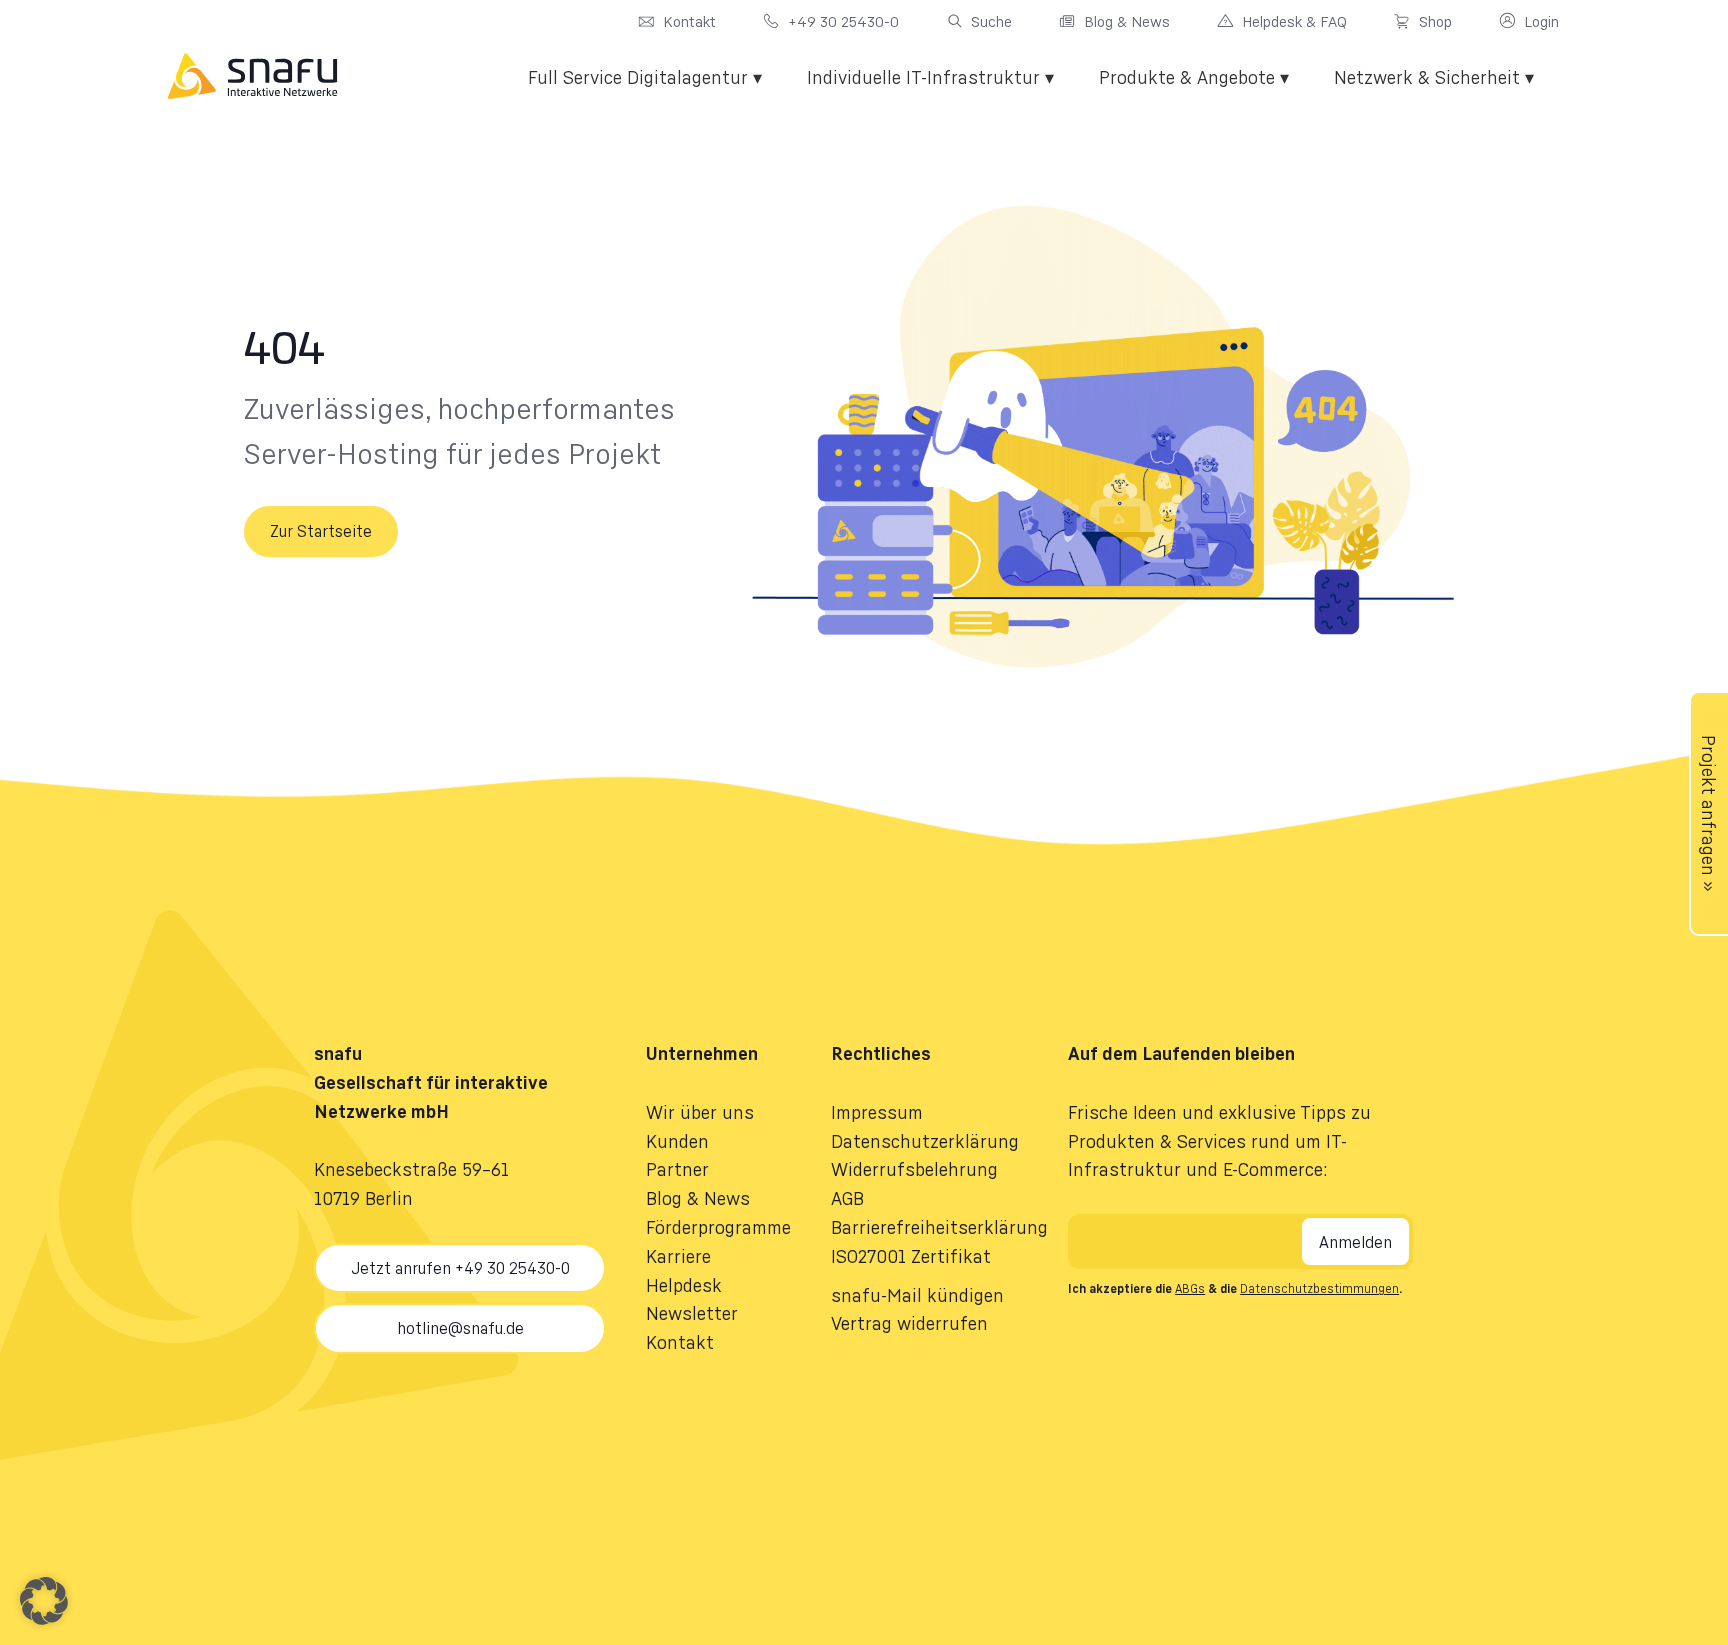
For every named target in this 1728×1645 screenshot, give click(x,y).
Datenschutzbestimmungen (1319, 1288)
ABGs (1190, 1288)
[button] (44, 1601)
